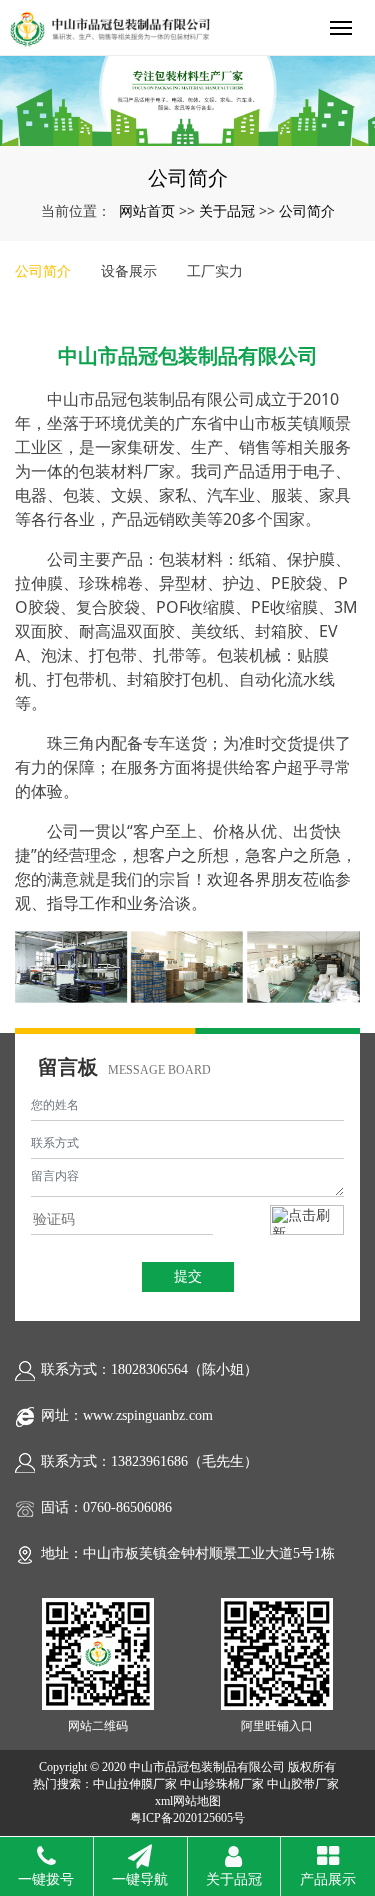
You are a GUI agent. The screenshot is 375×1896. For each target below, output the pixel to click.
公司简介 (307, 210)
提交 (188, 1276)
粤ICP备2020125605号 (187, 1818)
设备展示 (129, 270)
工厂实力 (215, 270)
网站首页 (147, 210)
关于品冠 (227, 210)
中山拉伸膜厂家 (135, 1784)
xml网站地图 (188, 1801)
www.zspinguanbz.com (148, 1415)
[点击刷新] (307, 1220)
